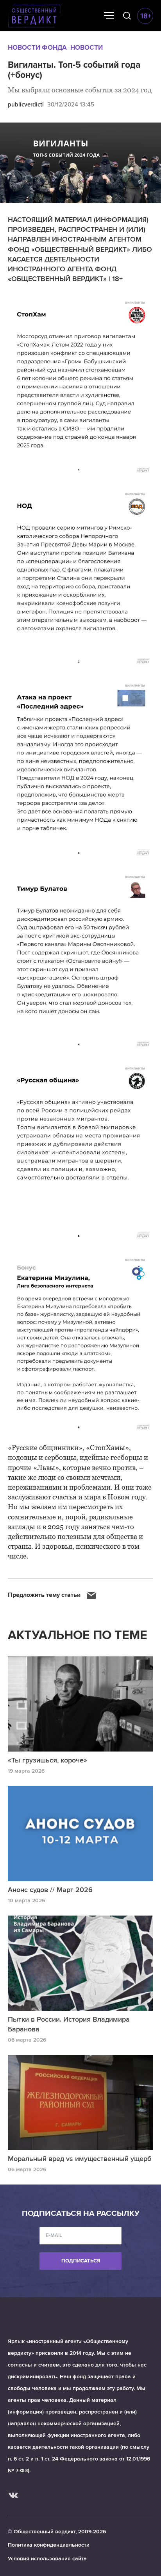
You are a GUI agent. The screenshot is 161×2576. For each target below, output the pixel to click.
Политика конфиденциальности (49, 2545)
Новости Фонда (37, 48)
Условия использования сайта (47, 2559)
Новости (87, 48)
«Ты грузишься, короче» (47, 1760)
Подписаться (81, 2261)
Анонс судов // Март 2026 (50, 1890)
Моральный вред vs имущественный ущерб (80, 2159)
